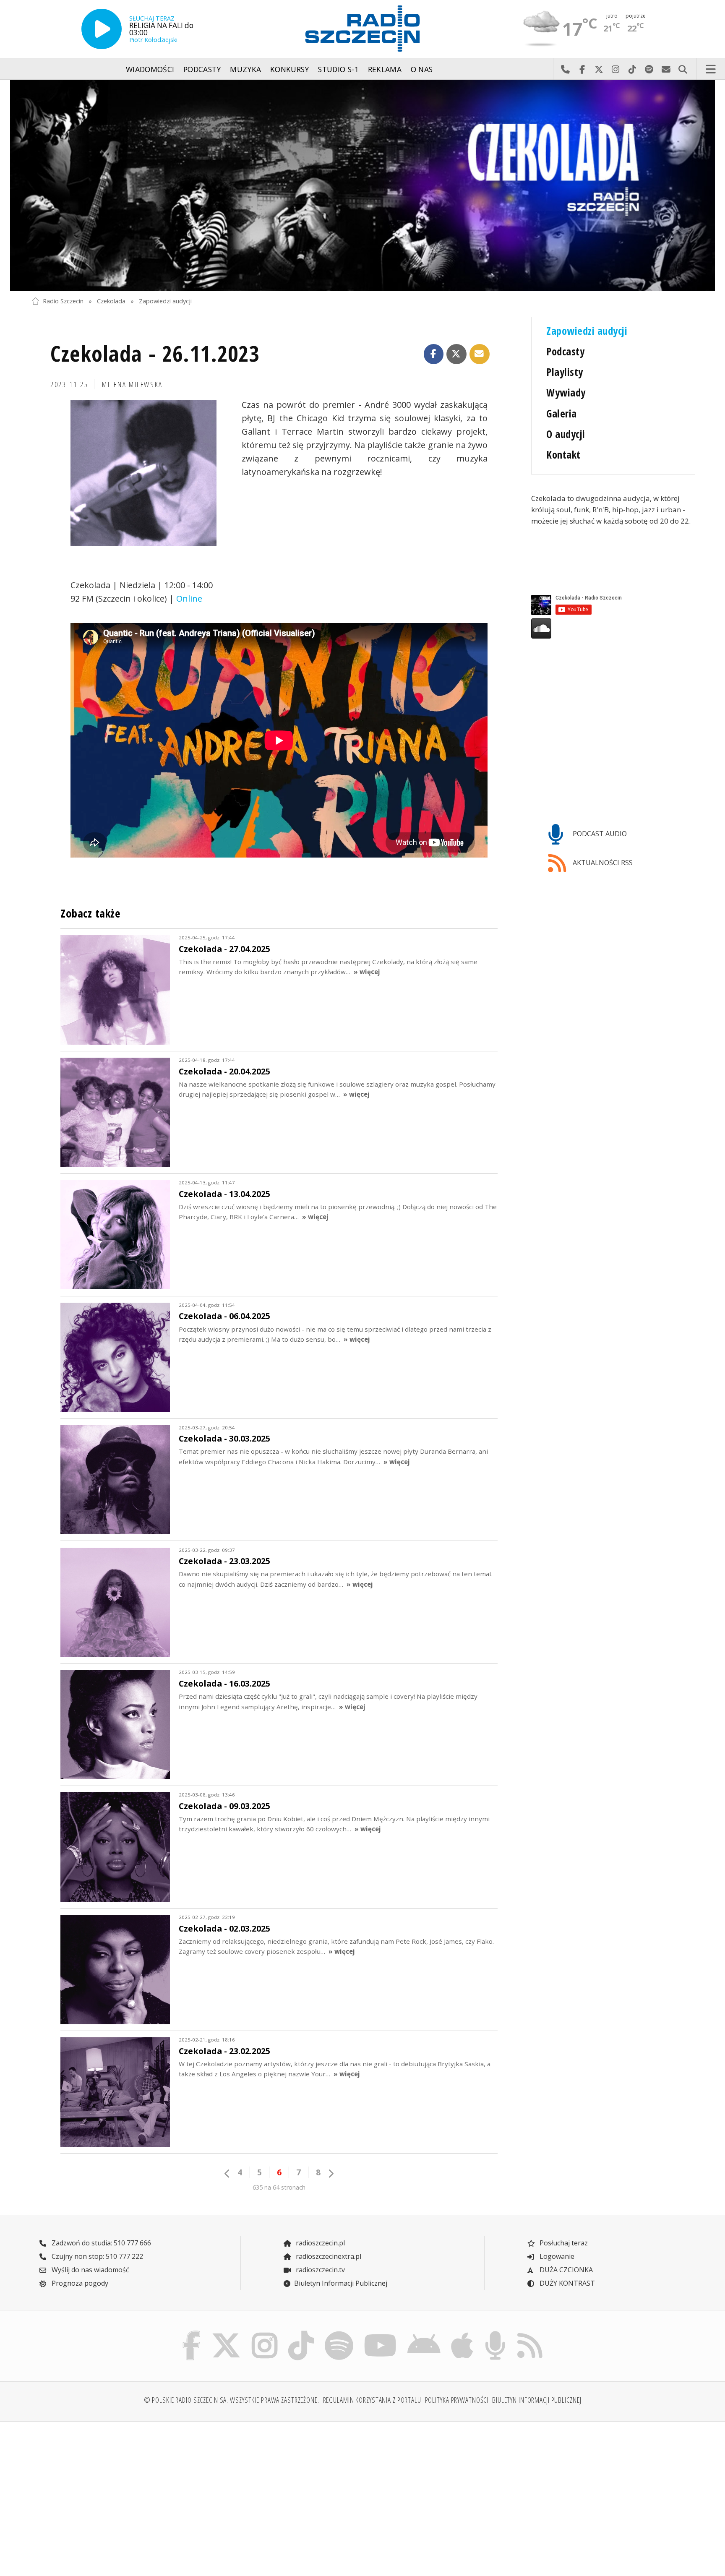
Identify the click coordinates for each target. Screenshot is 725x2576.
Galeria (561, 413)
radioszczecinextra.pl (328, 2256)
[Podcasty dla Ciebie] (495, 2333)
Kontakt (563, 455)
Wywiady (566, 392)
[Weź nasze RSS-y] (530, 2333)
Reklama (385, 69)
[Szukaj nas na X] (226, 2333)
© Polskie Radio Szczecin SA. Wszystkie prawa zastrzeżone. (232, 2400)
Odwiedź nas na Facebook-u (582, 69)
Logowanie (556, 2256)
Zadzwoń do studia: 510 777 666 (100, 2243)
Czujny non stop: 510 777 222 (96, 2256)
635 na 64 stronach (279, 2187)
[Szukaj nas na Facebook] (192, 2333)
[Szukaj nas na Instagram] (265, 2333)
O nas (422, 69)
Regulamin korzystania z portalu (372, 2400)
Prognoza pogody (79, 2283)
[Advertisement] (112, 2494)
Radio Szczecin (63, 301)
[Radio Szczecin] (362, 29)
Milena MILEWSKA (132, 384)
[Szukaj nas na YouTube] (381, 2333)
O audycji (566, 434)
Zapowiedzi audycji (165, 301)
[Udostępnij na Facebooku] (434, 354)
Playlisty (565, 372)
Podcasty (202, 69)
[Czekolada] (362, 186)
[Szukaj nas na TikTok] (301, 2333)
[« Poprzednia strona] (227, 2173)
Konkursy (290, 69)
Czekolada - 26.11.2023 (155, 353)
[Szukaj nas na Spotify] (339, 2333)
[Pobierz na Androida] (424, 2333)
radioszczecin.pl (319, 2243)
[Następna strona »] (331, 2173)
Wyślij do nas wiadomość (666, 69)
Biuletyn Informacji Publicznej (341, 2283)
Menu (711, 69)
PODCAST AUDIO (599, 834)
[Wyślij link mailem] (480, 354)
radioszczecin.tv (319, 2270)
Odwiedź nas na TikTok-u (632, 69)
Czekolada (111, 301)
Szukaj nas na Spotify (649, 69)
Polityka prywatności (457, 2400)
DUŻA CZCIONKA (565, 2270)
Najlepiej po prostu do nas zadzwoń (565, 69)
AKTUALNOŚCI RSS (602, 863)
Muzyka (245, 69)
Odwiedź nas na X (599, 69)
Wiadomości (150, 69)
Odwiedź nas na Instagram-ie (615, 69)
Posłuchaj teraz (563, 2243)
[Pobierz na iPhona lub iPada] (462, 2333)
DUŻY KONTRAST (566, 2283)
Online (189, 598)
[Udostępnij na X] (456, 354)
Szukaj (683, 69)
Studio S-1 (338, 69)
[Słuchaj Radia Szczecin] (102, 29)
